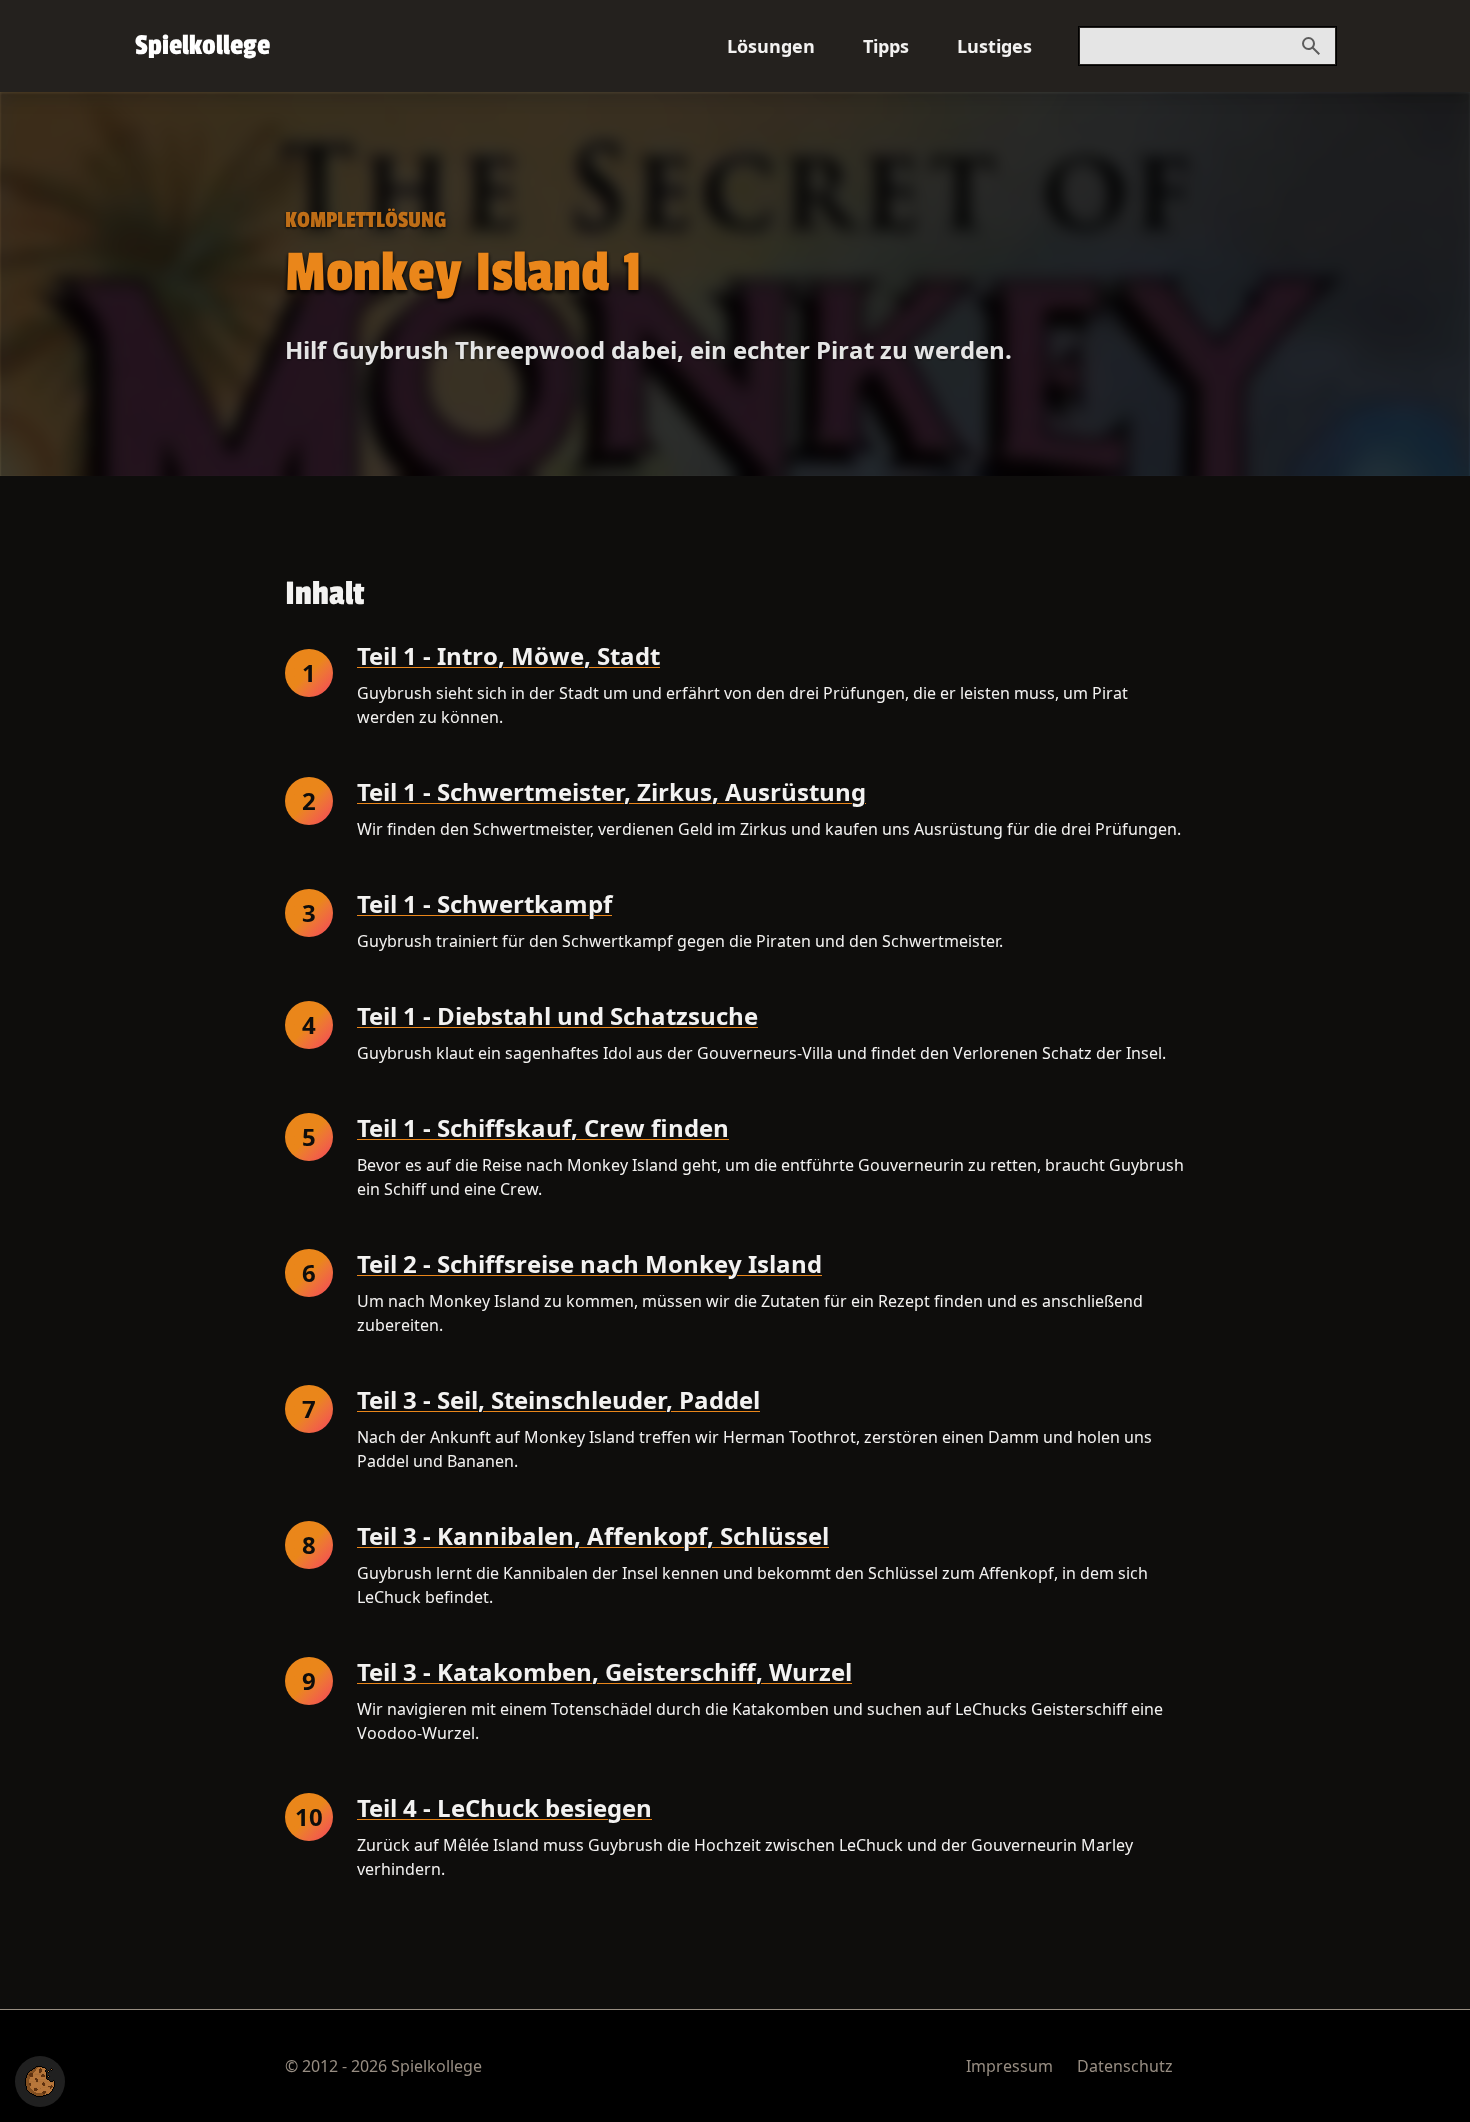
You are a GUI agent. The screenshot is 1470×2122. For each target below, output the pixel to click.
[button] (40, 2081)
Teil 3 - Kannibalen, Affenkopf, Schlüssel (593, 1536)
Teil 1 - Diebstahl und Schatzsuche (557, 1016)
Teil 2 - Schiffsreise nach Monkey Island (589, 1264)
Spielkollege (202, 45)
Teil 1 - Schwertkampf (484, 904)
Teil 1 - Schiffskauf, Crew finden (543, 1128)
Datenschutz (1125, 2066)
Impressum (1009, 2066)
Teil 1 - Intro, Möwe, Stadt (508, 656)
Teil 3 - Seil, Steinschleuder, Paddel (558, 1400)
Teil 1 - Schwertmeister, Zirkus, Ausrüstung (611, 792)
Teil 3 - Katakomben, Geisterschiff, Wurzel (604, 1672)
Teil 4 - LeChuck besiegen (504, 1808)
